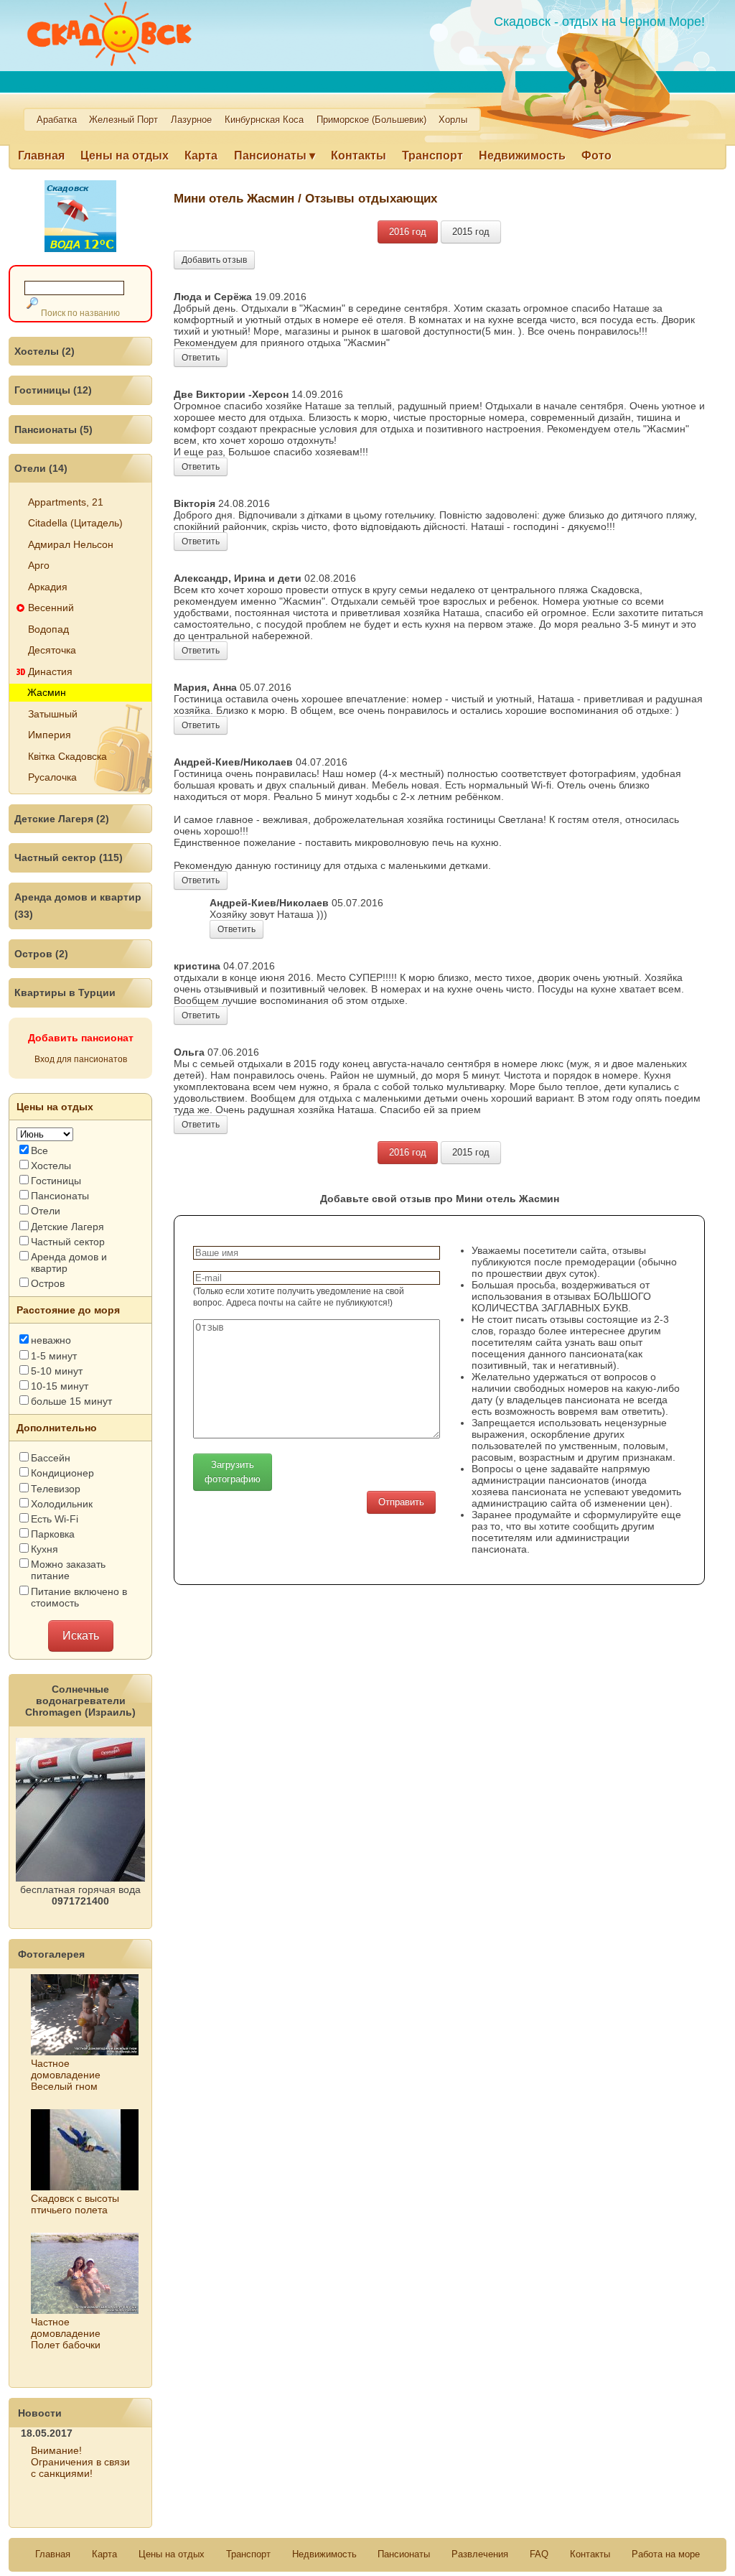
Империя (50, 735)
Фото (596, 155)
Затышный (53, 714)
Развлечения (480, 2554)
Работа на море (666, 2554)
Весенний (51, 608)
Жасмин (47, 692)
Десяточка (52, 650)
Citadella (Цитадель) (75, 523)
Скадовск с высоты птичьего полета (75, 2204)
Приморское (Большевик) (371, 120)
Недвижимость (522, 155)
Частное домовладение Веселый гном (66, 2075)
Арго (39, 565)
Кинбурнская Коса (264, 120)
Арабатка (57, 120)
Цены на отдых (125, 155)
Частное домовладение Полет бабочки (66, 2333)
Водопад (48, 629)
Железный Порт (123, 120)
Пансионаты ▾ (275, 155)
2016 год (408, 232)
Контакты (359, 155)
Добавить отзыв (214, 260)
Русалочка (52, 777)
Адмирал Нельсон (71, 544)
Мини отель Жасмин (234, 198)
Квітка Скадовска (67, 756)
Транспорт (432, 155)
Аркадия (48, 587)
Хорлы (453, 120)
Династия (50, 671)
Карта (201, 155)
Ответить (201, 358)
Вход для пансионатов (81, 1059)
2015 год (471, 232)
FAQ (539, 2554)
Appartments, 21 (66, 502)
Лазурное (191, 120)
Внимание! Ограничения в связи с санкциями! (80, 2462)
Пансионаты (404, 2554)
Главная (41, 155)
